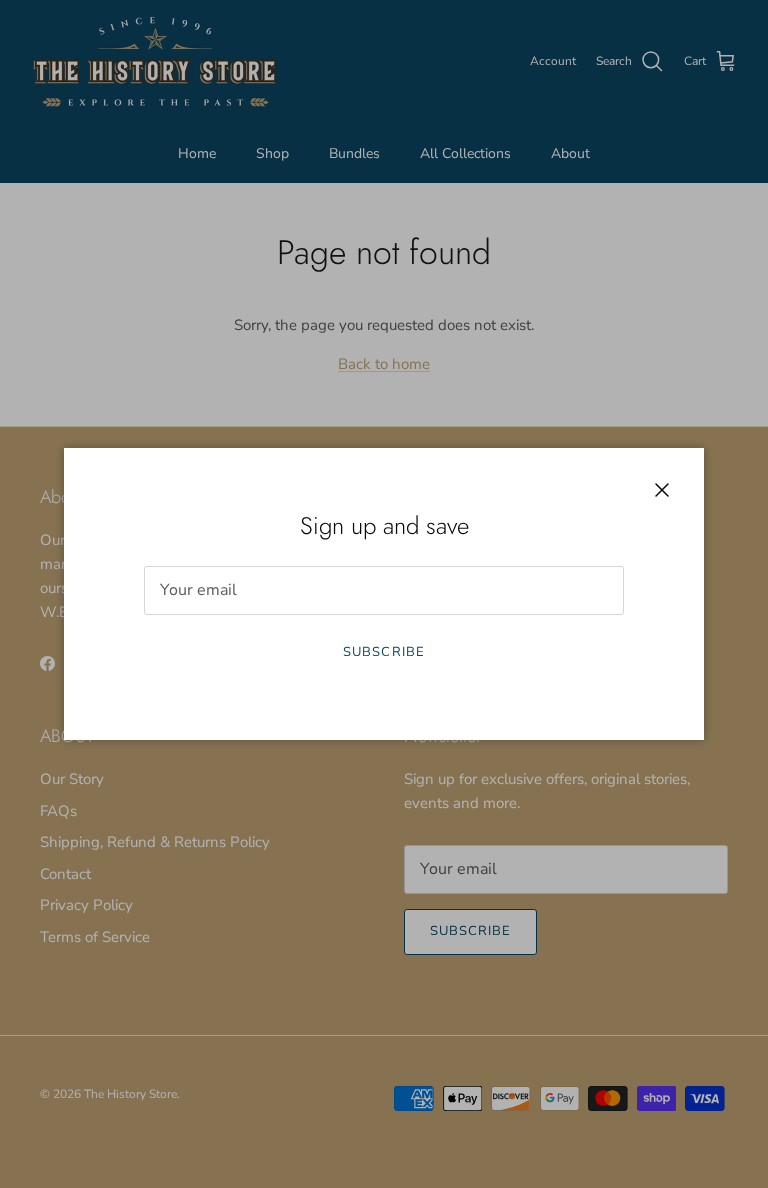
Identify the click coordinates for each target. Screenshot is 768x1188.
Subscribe (383, 652)
